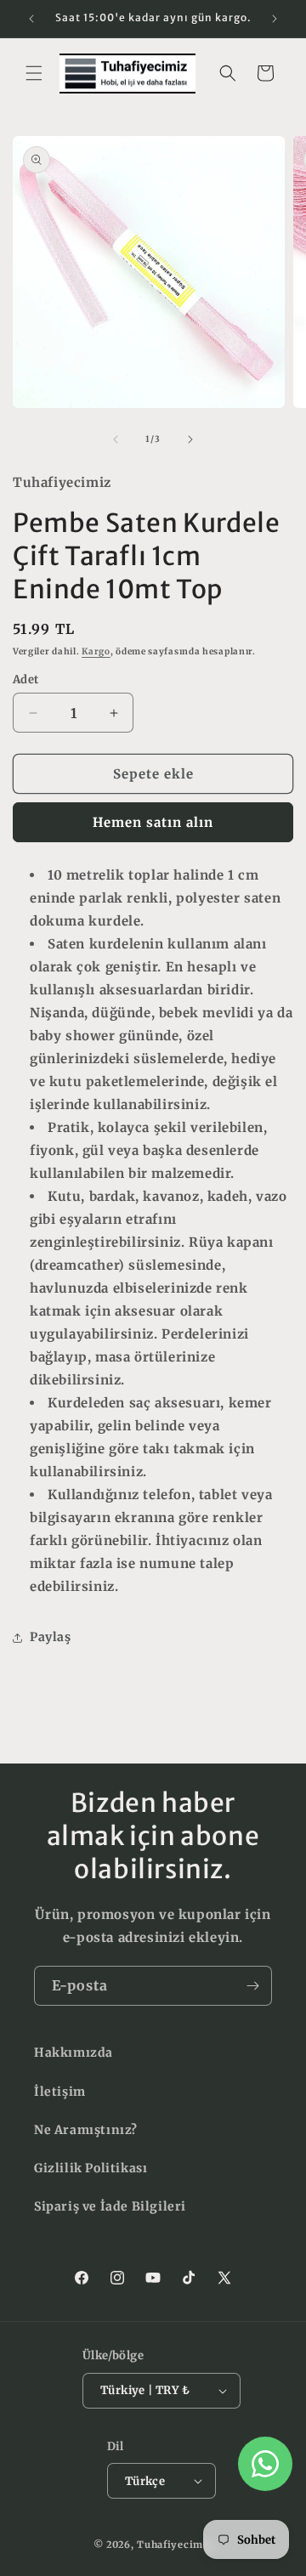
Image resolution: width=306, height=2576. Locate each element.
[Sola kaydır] (116, 439)
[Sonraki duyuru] (275, 19)
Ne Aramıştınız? (86, 2130)
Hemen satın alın (153, 822)
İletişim (60, 2092)
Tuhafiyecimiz (175, 2545)
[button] (34, 73)
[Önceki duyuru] (31, 19)
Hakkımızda (74, 2052)
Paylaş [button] (51, 1637)
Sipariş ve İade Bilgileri (110, 2206)
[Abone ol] (252, 1986)
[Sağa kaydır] (190, 439)
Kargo (96, 651)
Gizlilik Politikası (91, 2168)
